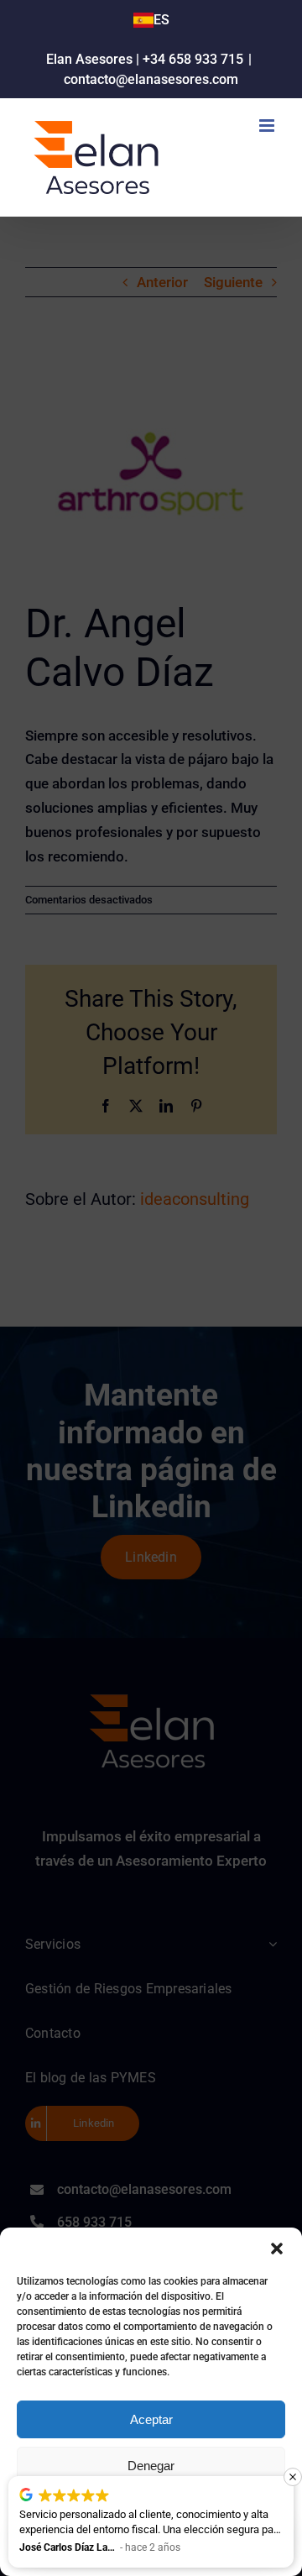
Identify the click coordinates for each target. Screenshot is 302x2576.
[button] (277, 2249)
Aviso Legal (250, 2552)
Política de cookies (70, 2552)
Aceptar (151, 2419)
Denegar (151, 2466)
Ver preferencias (151, 2512)
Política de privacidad (168, 2552)
